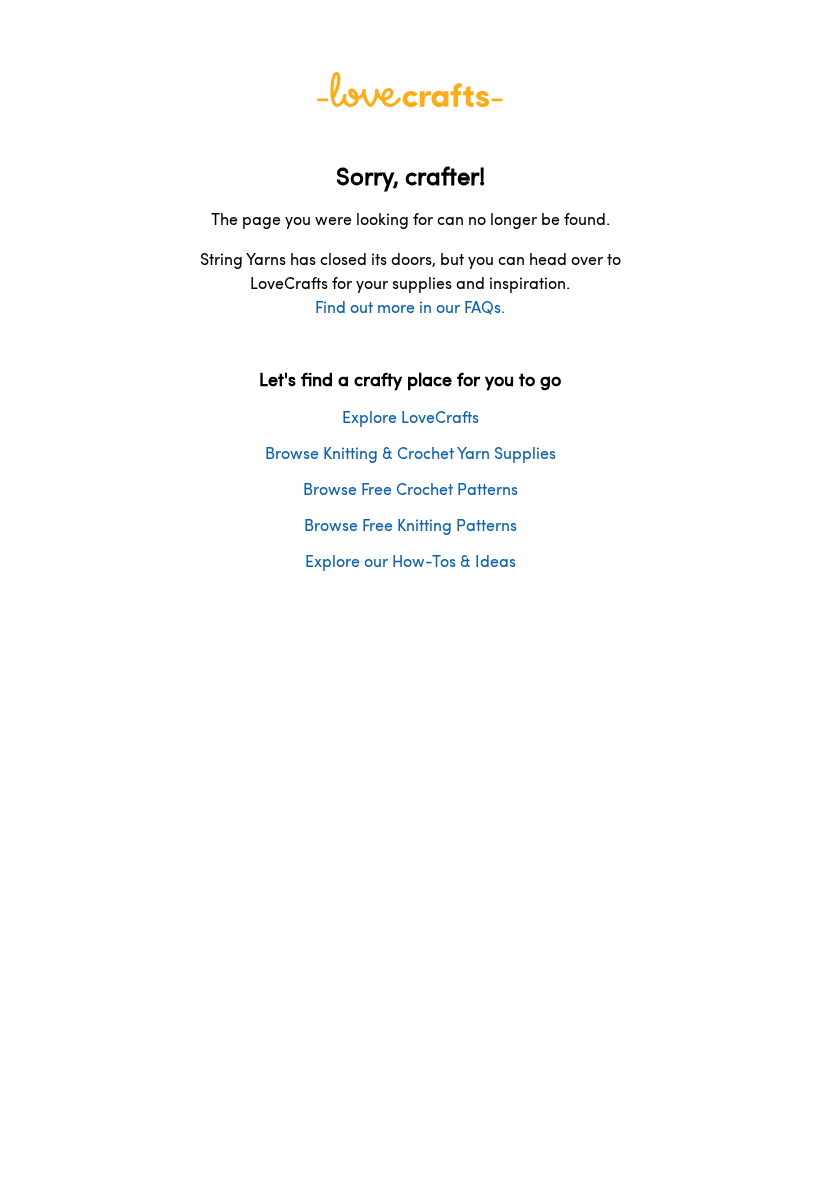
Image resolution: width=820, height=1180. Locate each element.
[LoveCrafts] (410, 100)
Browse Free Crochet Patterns (410, 488)
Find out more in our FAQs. (410, 306)
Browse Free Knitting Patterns (410, 524)
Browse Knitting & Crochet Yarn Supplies (410, 452)
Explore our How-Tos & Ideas (410, 560)
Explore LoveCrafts (410, 416)
